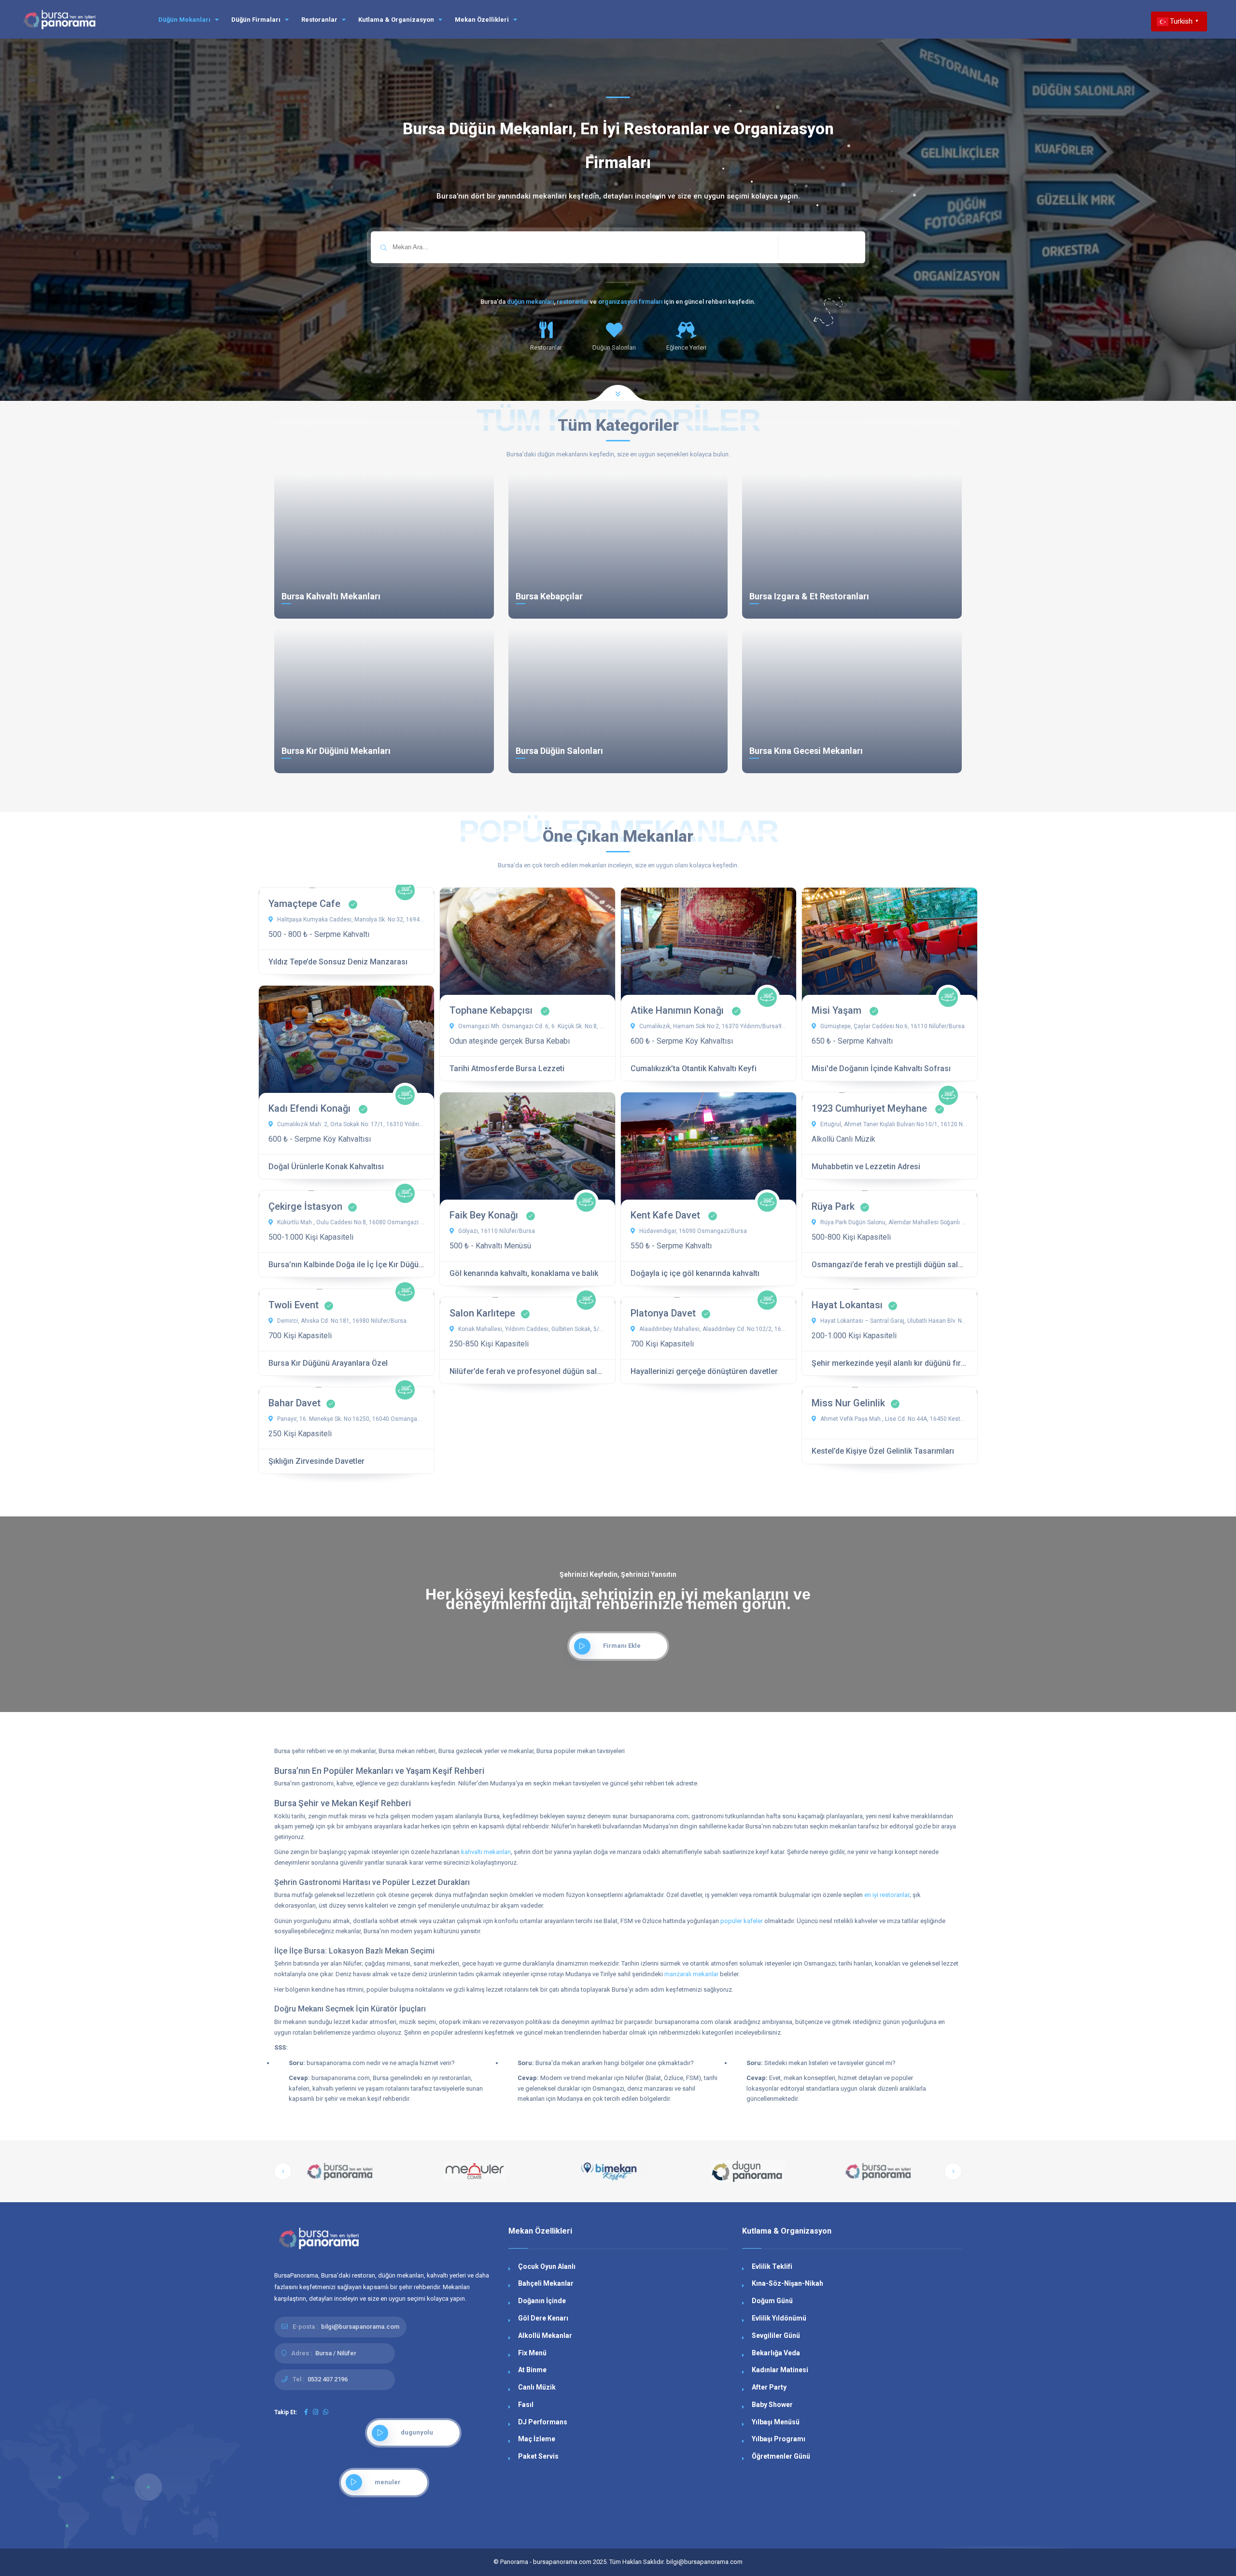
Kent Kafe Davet (667, 1215)
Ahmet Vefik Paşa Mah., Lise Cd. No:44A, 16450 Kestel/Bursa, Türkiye (893, 1419)
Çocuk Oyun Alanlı (547, 2266)
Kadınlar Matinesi (780, 2370)
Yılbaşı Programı (779, 2439)
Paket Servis (538, 2456)
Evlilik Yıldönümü (779, 2318)
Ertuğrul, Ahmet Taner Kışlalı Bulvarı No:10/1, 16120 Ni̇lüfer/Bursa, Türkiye (893, 1124)
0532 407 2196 (328, 2379)
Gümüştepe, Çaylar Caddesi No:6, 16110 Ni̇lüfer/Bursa (892, 1026)
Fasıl (526, 2405)
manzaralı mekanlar (691, 1974)
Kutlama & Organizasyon (397, 20)
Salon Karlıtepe (482, 1313)
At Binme (532, 2370)
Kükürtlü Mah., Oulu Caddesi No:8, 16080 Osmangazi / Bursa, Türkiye (350, 1222)
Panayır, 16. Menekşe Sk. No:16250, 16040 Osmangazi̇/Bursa (350, 1419)
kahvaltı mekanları (486, 1852)
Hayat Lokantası (847, 1305)
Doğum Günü (772, 2301)
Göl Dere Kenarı (543, 2318)
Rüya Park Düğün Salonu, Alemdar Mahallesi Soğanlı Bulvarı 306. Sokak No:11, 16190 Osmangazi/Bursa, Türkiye (893, 1222)
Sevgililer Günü (776, 2335)
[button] (283, 2171)
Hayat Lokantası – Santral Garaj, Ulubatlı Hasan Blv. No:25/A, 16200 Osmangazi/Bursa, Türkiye (893, 1321)
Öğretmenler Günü (781, 2456)
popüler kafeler (742, 1921)
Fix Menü (532, 2353)
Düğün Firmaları (257, 20)
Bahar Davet (295, 1403)
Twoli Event (294, 1305)
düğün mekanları (530, 302)
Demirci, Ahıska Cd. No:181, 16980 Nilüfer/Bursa (341, 1321)
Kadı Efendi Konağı (311, 1108)
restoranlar (573, 302)
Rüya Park (833, 1206)
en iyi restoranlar (887, 1895)
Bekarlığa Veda (776, 2353)
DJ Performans (543, 2422)
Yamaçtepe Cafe (306, 904)
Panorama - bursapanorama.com (546, 2562)
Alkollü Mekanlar (545, 2335)
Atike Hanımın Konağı (678, 1010)
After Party (769, 2387)
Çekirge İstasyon (305, 1206)
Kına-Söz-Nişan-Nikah (787, 2283)
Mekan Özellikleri (483, 20)
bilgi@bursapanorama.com (360, 2327)
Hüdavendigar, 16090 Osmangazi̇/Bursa (692, 1231)
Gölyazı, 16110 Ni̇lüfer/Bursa (496, 1231)
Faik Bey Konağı (485, 1215)
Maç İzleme (537, 2439)
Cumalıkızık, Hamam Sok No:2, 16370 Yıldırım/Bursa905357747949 (712, 1026)
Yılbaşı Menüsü (776, 2422)
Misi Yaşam (838, 1010)
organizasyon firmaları (630, 302)
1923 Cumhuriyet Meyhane (871, 1108)
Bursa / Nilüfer (336, 2353)
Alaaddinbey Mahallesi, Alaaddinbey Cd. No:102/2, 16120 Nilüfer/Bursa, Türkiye (712, 1329)
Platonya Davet (663, 1313)
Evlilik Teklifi (772, 2266)
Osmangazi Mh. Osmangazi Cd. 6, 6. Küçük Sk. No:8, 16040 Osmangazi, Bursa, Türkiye (531, 1026)
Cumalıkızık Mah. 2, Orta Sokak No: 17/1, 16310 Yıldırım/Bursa (350, 1124)
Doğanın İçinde (542, 2301)
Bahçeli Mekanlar (546, 2283)
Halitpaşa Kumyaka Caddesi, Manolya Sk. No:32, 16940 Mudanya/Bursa (350, 920)
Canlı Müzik (537, 2387)
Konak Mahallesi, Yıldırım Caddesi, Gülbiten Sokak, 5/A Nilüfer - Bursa (531, 1329)
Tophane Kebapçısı (492, 1010)
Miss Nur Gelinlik (848, 1403)
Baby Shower (772, 2405)
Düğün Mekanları (185, 20)
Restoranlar (320, 20)
